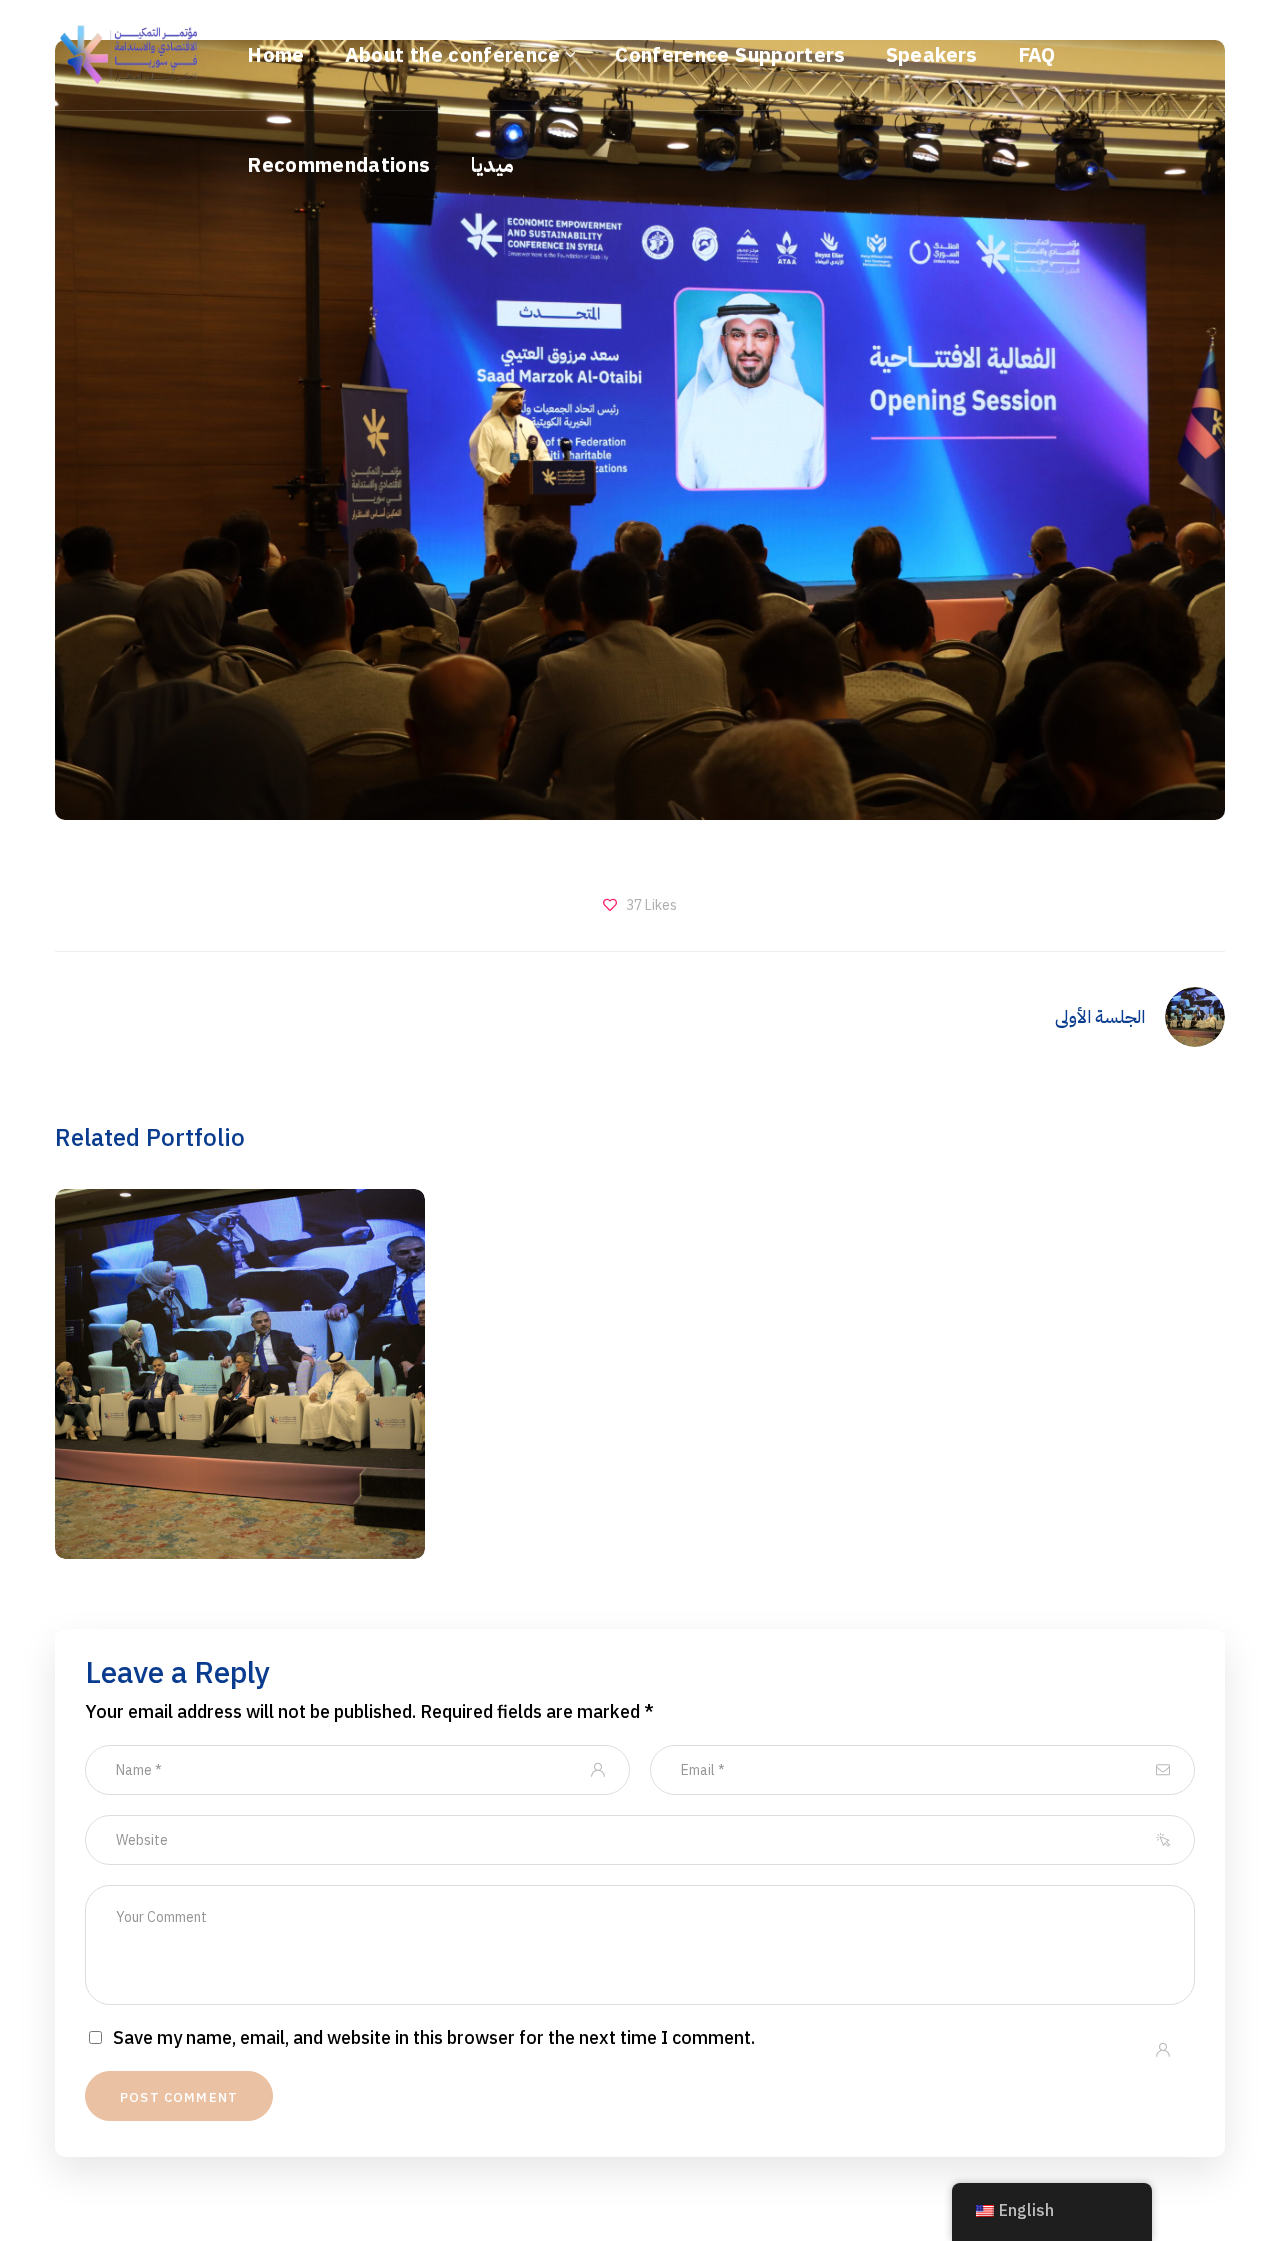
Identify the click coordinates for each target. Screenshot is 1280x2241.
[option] (240, 1389)
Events (240, 1419)
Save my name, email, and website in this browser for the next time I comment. (434, 2038)
